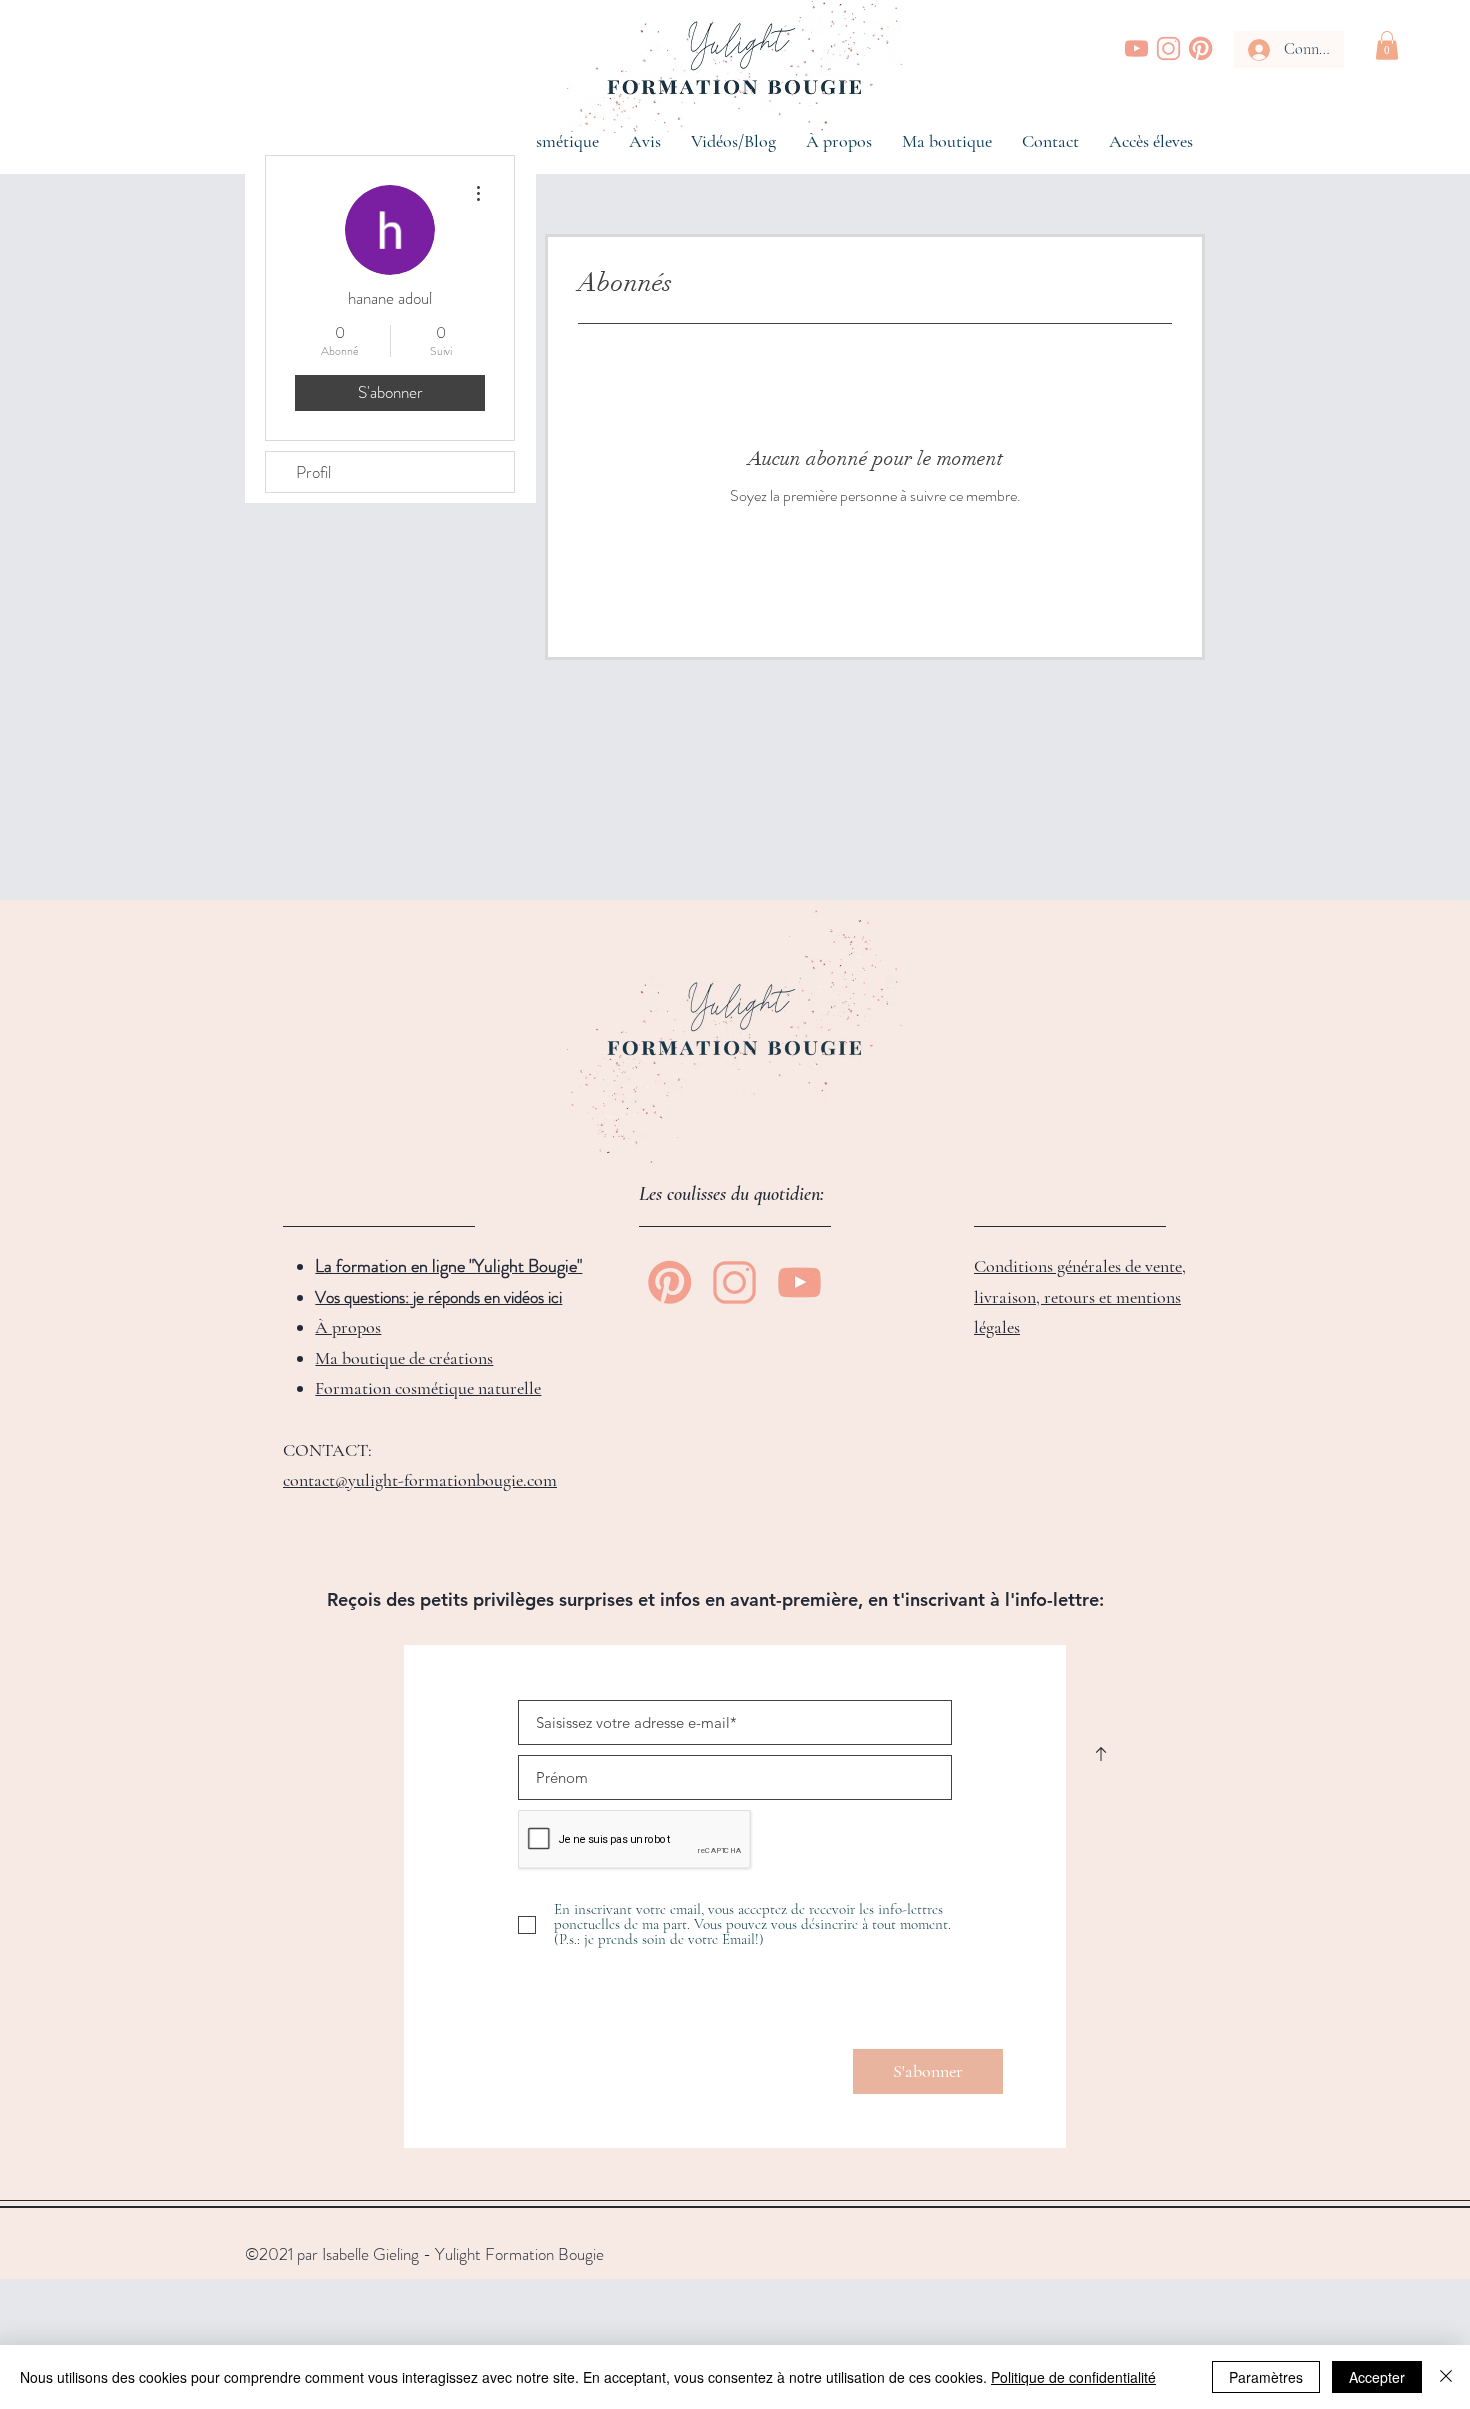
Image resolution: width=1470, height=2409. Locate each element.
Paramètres (1266, 2377)
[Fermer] (1446, 2377)
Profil (313, 472)
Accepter (1377, 2377)
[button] (1387, 45)
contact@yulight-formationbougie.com (420, 1480)
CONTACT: (327, 1450)
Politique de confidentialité (1073, 2377)
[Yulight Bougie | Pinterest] (1200, 48)
